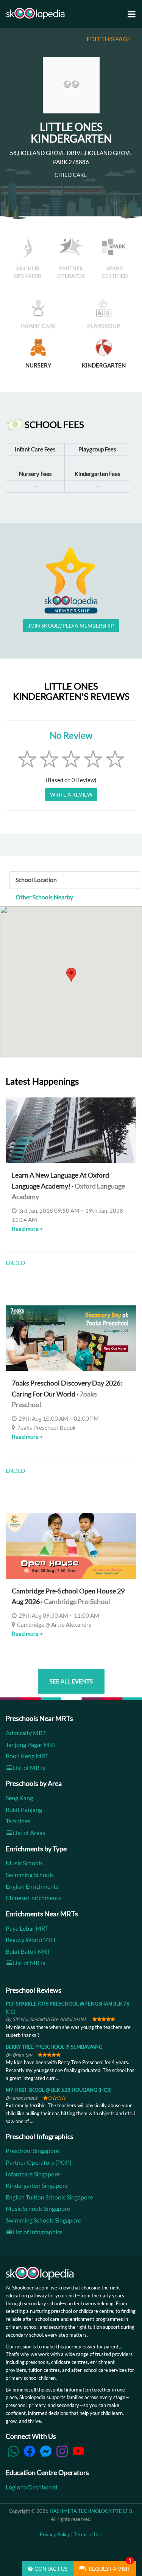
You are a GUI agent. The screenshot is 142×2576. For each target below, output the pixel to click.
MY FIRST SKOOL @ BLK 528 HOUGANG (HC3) (59, 2090)
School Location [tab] (36, 880)
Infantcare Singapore (33, 2174)
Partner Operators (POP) (39, 2162)
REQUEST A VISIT (109, 2566)
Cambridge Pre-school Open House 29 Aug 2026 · (68, 1596)
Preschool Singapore (32, 2151)
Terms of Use (88, 2534)
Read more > (27, 1229)
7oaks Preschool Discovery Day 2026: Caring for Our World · (67, 1394)
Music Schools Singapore (38, 2208)
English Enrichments (32, 1886)
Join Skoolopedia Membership (71, 625)
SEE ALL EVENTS (71, 1681)
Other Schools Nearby (44, 897)
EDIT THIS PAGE (109, 39)
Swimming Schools (30, 1875)
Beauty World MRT (31, 1940)
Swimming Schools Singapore (43, 2220)
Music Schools (24, 1863)
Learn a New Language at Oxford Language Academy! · (68, 1186)
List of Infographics (37, 2232)
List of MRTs (28, 1768)
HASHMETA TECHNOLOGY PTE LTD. (91, 2511)
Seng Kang (19, 1798)
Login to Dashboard (31, 2487)
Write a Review (71, 794)
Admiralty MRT (26, 1733)
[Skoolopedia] (35, 14)
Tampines (18, 1821)
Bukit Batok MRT (28, 1951)
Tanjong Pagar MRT (31, 1744)
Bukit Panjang (24, 1810)
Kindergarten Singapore (37, 2185)
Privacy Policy (55, 2534)
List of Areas (28, 1833)
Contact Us (51, 2569)
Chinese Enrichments (33, 1898)
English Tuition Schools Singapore (49, 2197)
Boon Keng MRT (27, 1756)
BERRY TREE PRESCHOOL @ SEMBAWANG (54, 2047)
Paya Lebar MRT (27, 1928)
